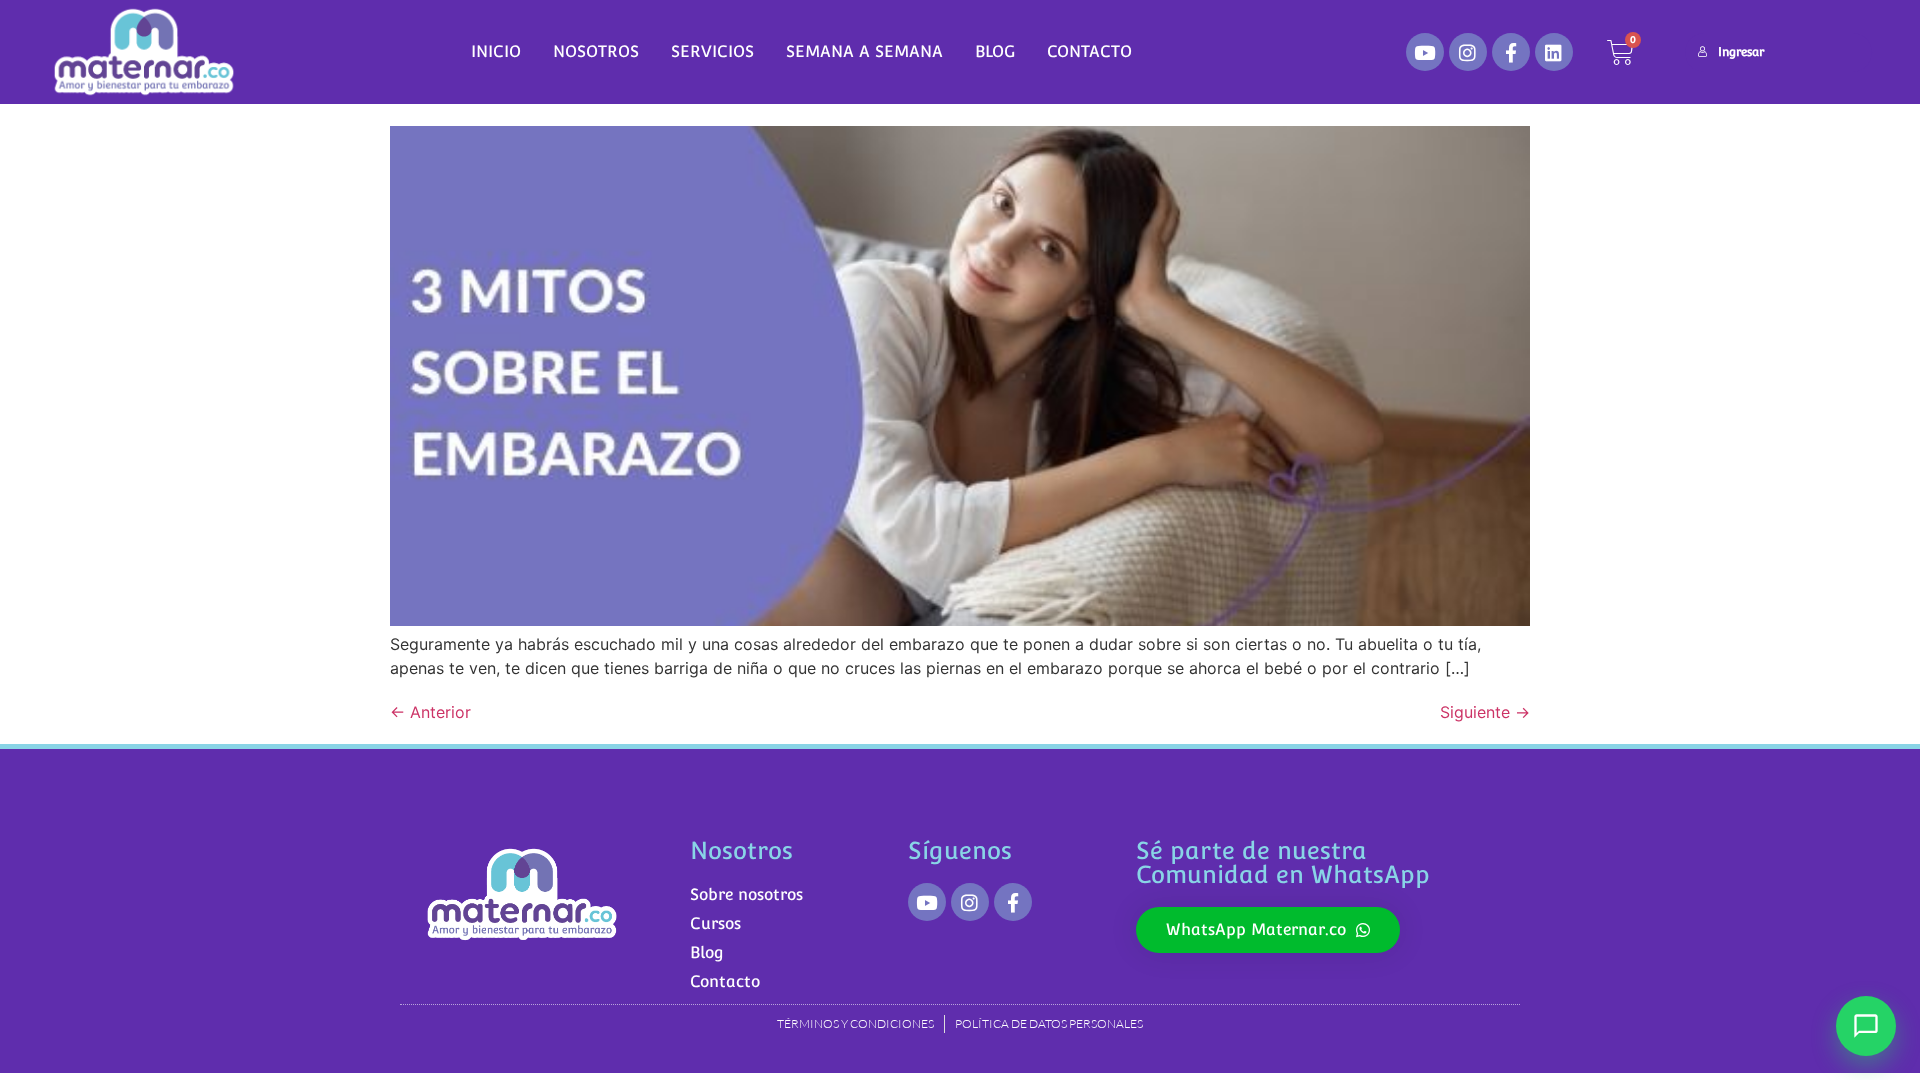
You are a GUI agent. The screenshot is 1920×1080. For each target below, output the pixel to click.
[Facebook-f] (1511, 52)
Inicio (496, 51)
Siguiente (1485, 712)
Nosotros (596, 51)
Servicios (712, 51)
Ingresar (1741, 52)
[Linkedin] (1554, 52)
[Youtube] (1425, 52)
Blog (995, 51)
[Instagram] (1468, 52)
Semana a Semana (864, 51)
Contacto (1089, 51)
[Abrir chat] (1866, 1026)
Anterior (430, 712)
